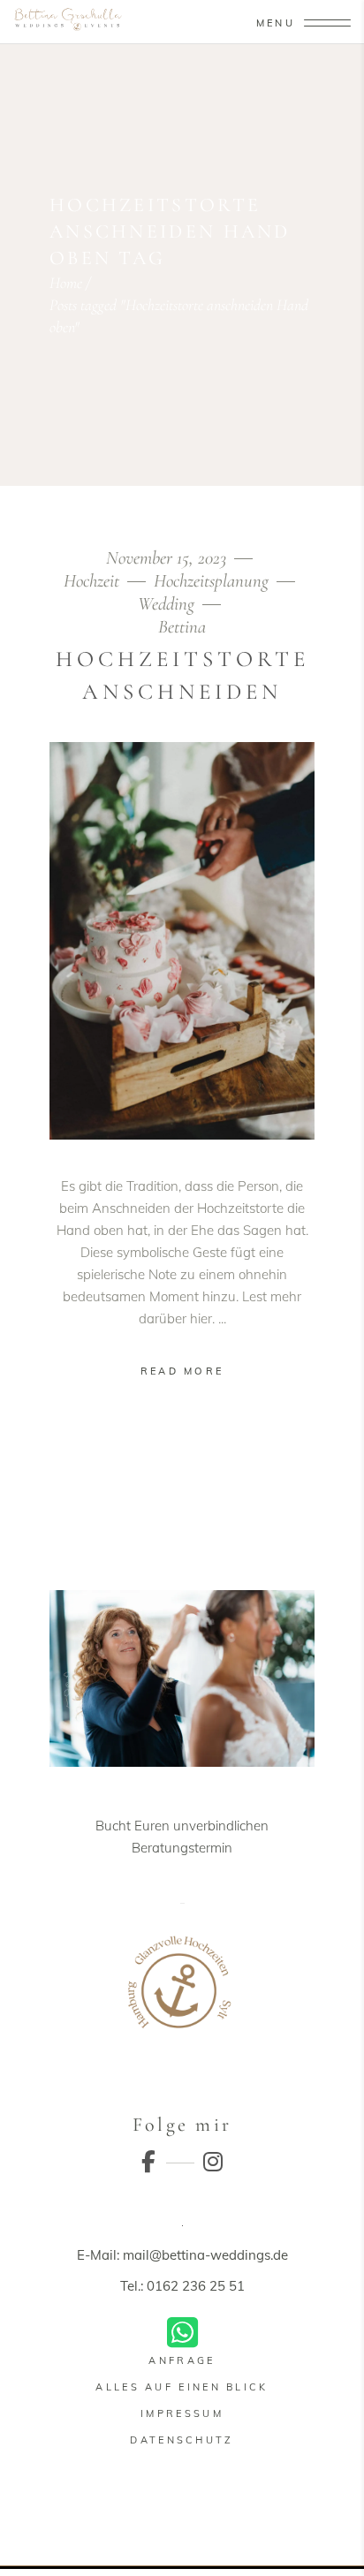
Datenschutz (182, 2440)
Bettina (182, 627)
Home (66, 283)
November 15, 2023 (168, 558)
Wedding (166, 604)
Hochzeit (91, 581)
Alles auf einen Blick (182, 2387)
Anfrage (182, 2360)
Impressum (182, 2413)
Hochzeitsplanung (211, 581)
